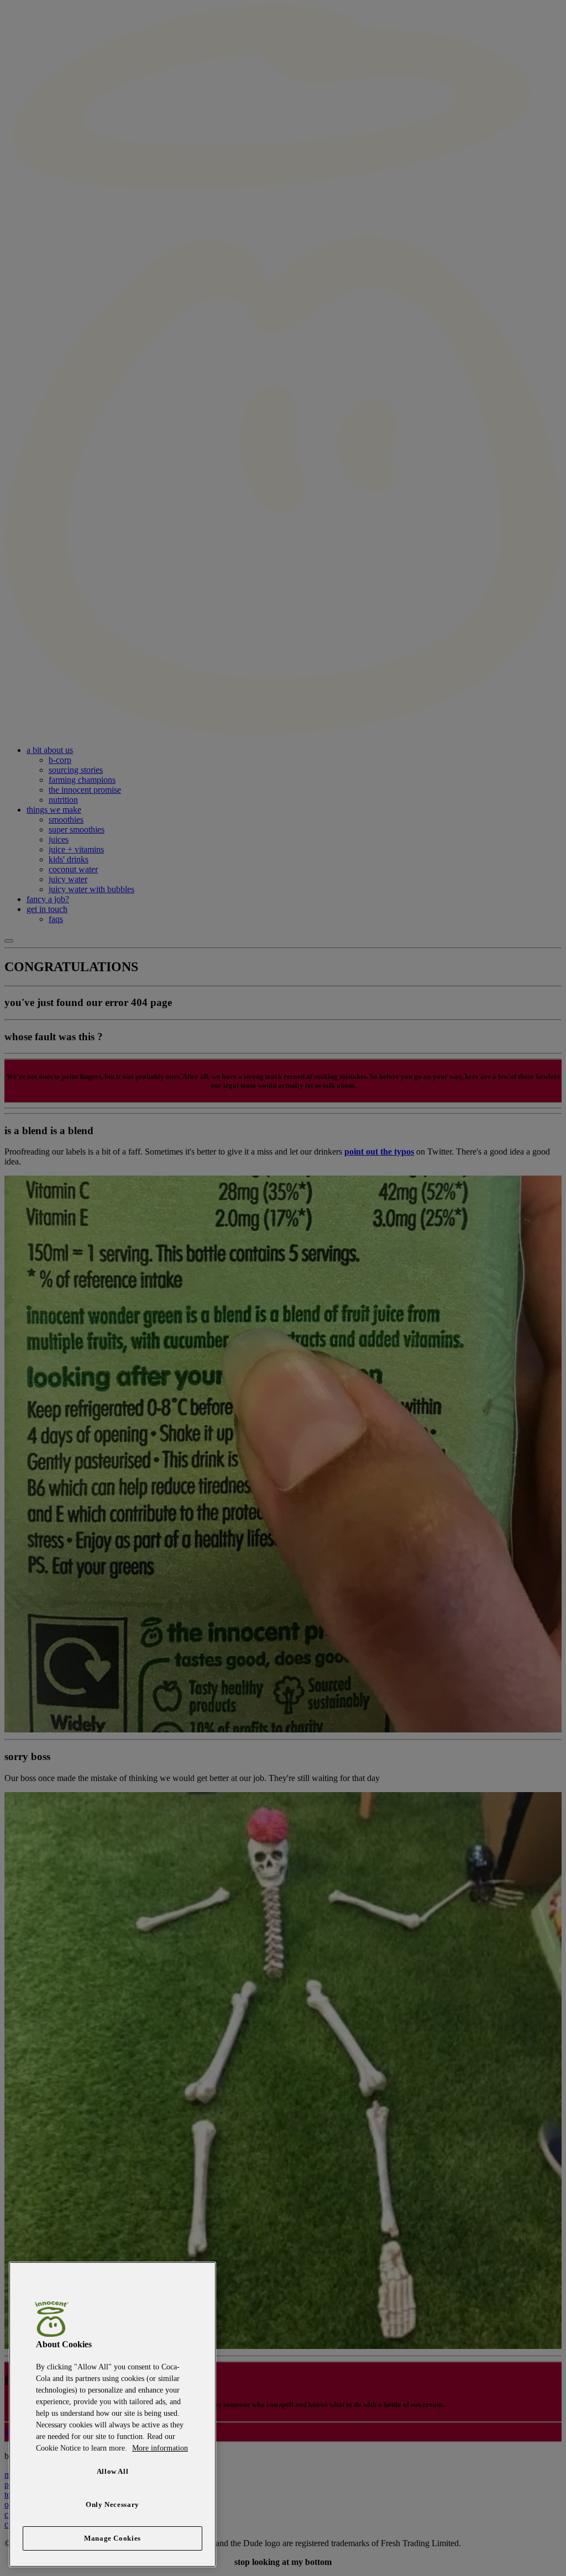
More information (160, 2448)
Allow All (113, 2471)
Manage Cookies (112, 2538)
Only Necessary (112, 2504)
